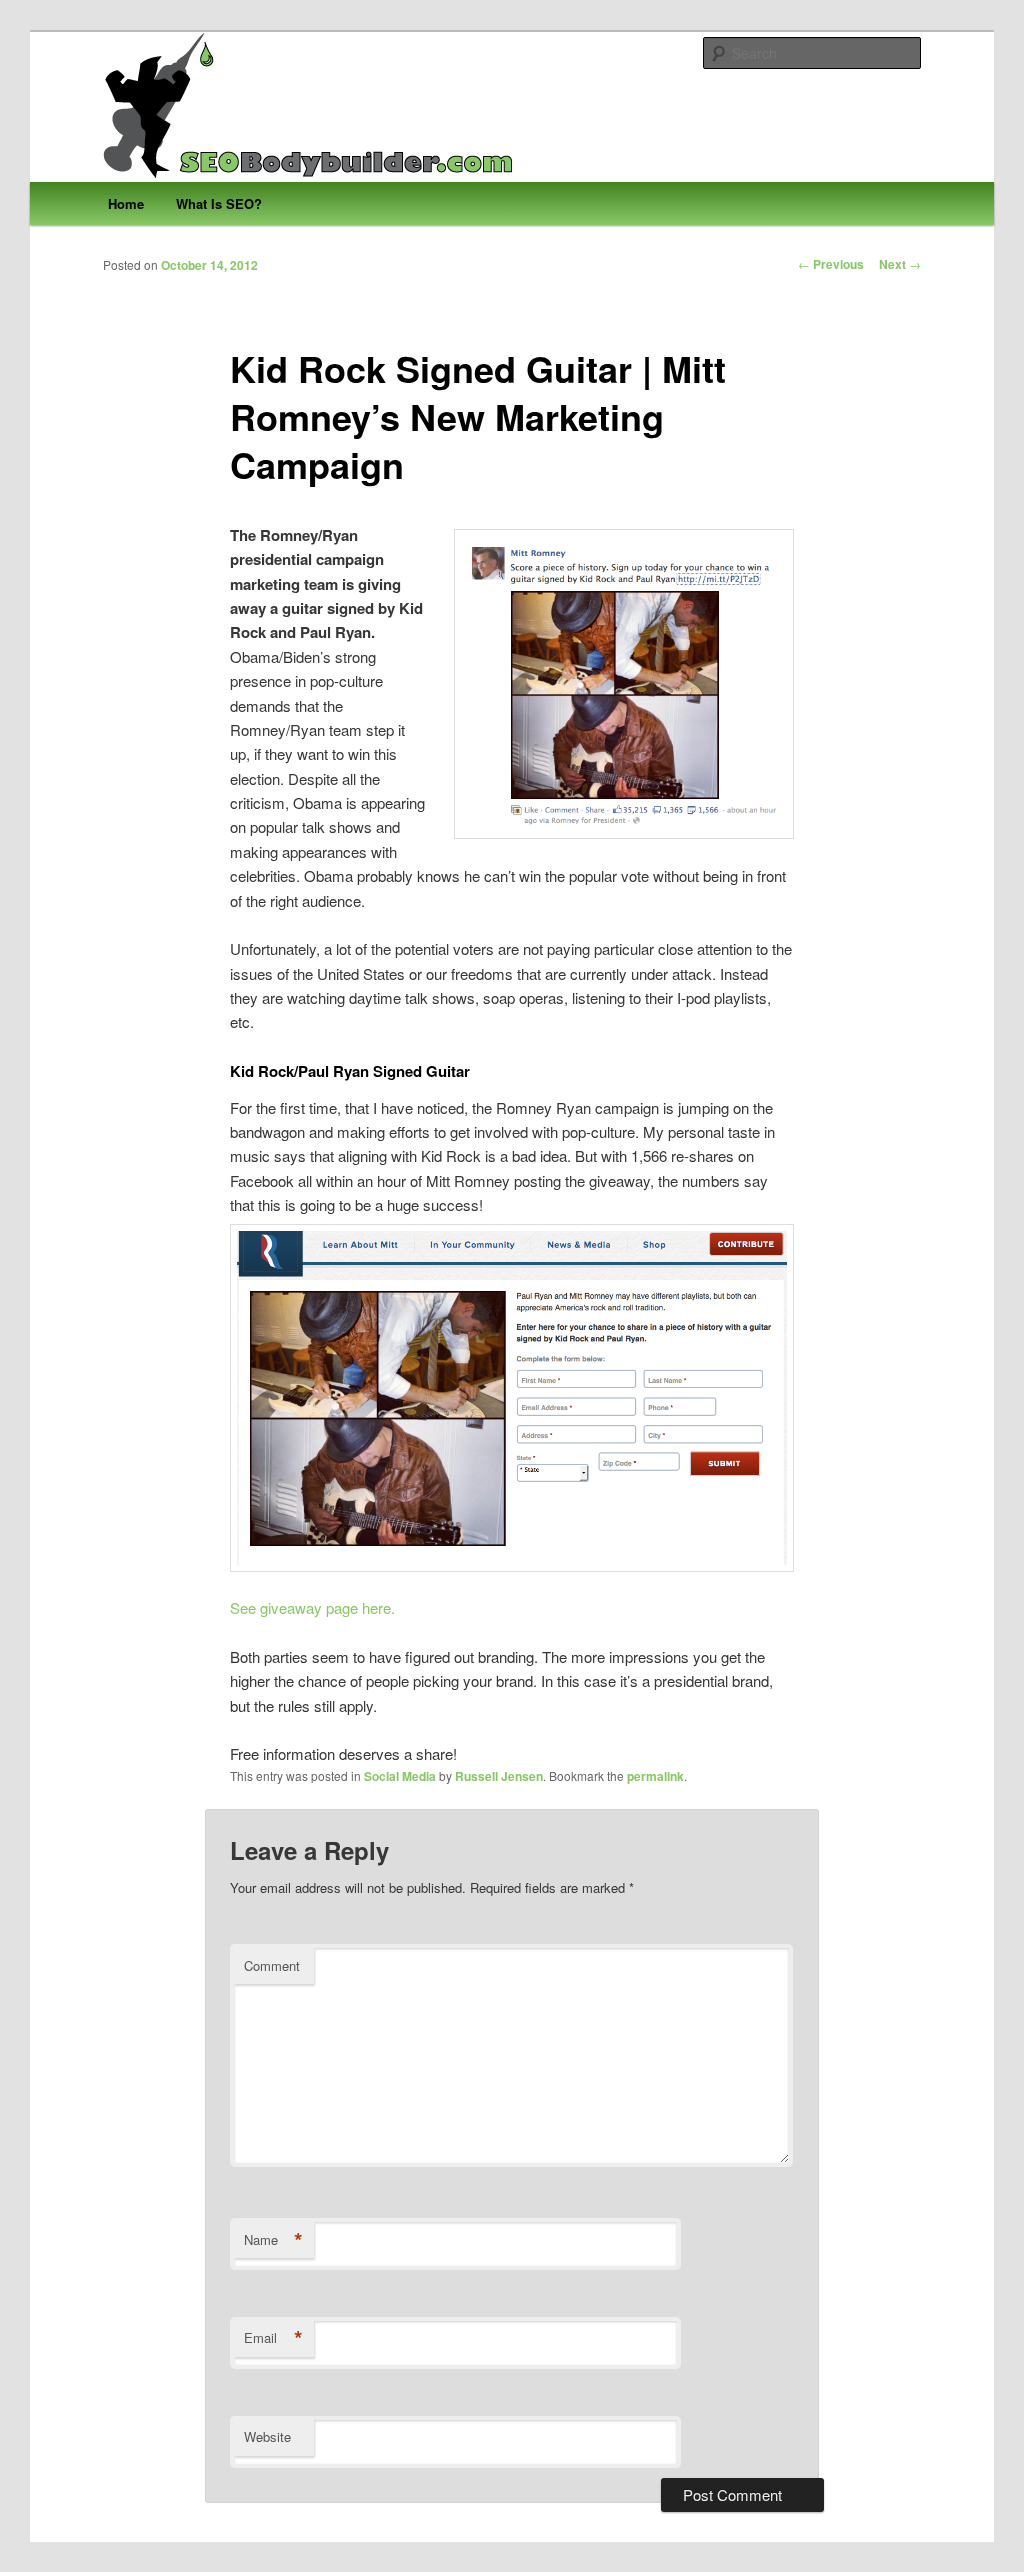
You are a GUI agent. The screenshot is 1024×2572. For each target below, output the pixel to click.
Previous (831, 264)
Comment (272, 1965)
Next (900, 264)
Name (273, 2240)
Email (273, 2338)
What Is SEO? (219, 203)
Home (126, 203)
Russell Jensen (499, 1776)
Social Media (400, 1776)
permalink (655, 1776)
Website (267, 2436)
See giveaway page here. (312, 1607)
